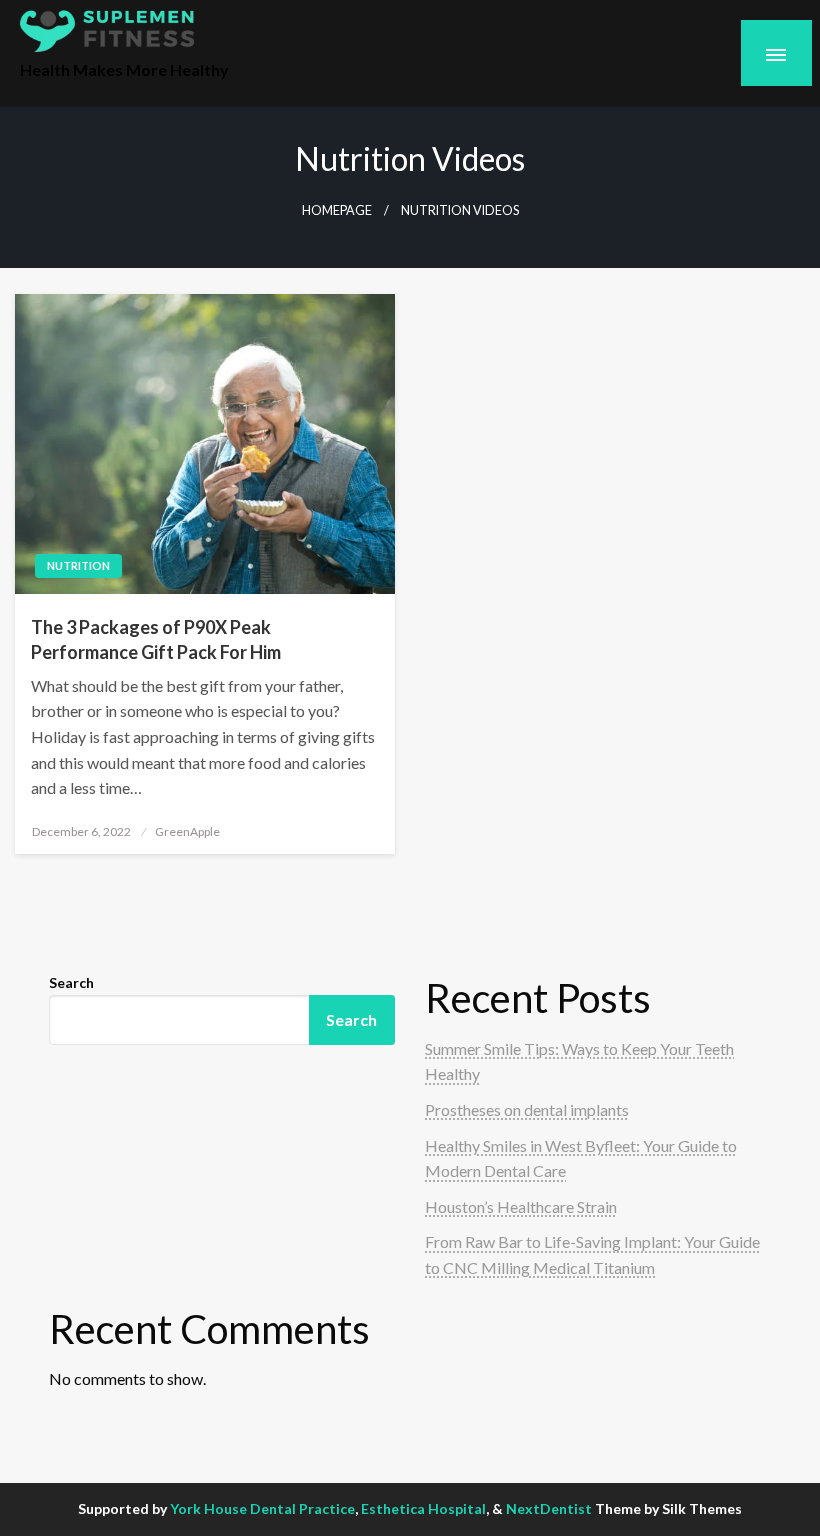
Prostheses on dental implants (527, 1109)
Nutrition (78, 565)
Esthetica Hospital (423, 1508)
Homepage (337, 210)
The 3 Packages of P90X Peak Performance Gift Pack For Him (156, 639)
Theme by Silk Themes (668, 1508)
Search (71, 982)
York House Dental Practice (262, 1508)
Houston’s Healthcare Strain (521, 1206)
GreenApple (187, 831)
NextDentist (549, 1508)
